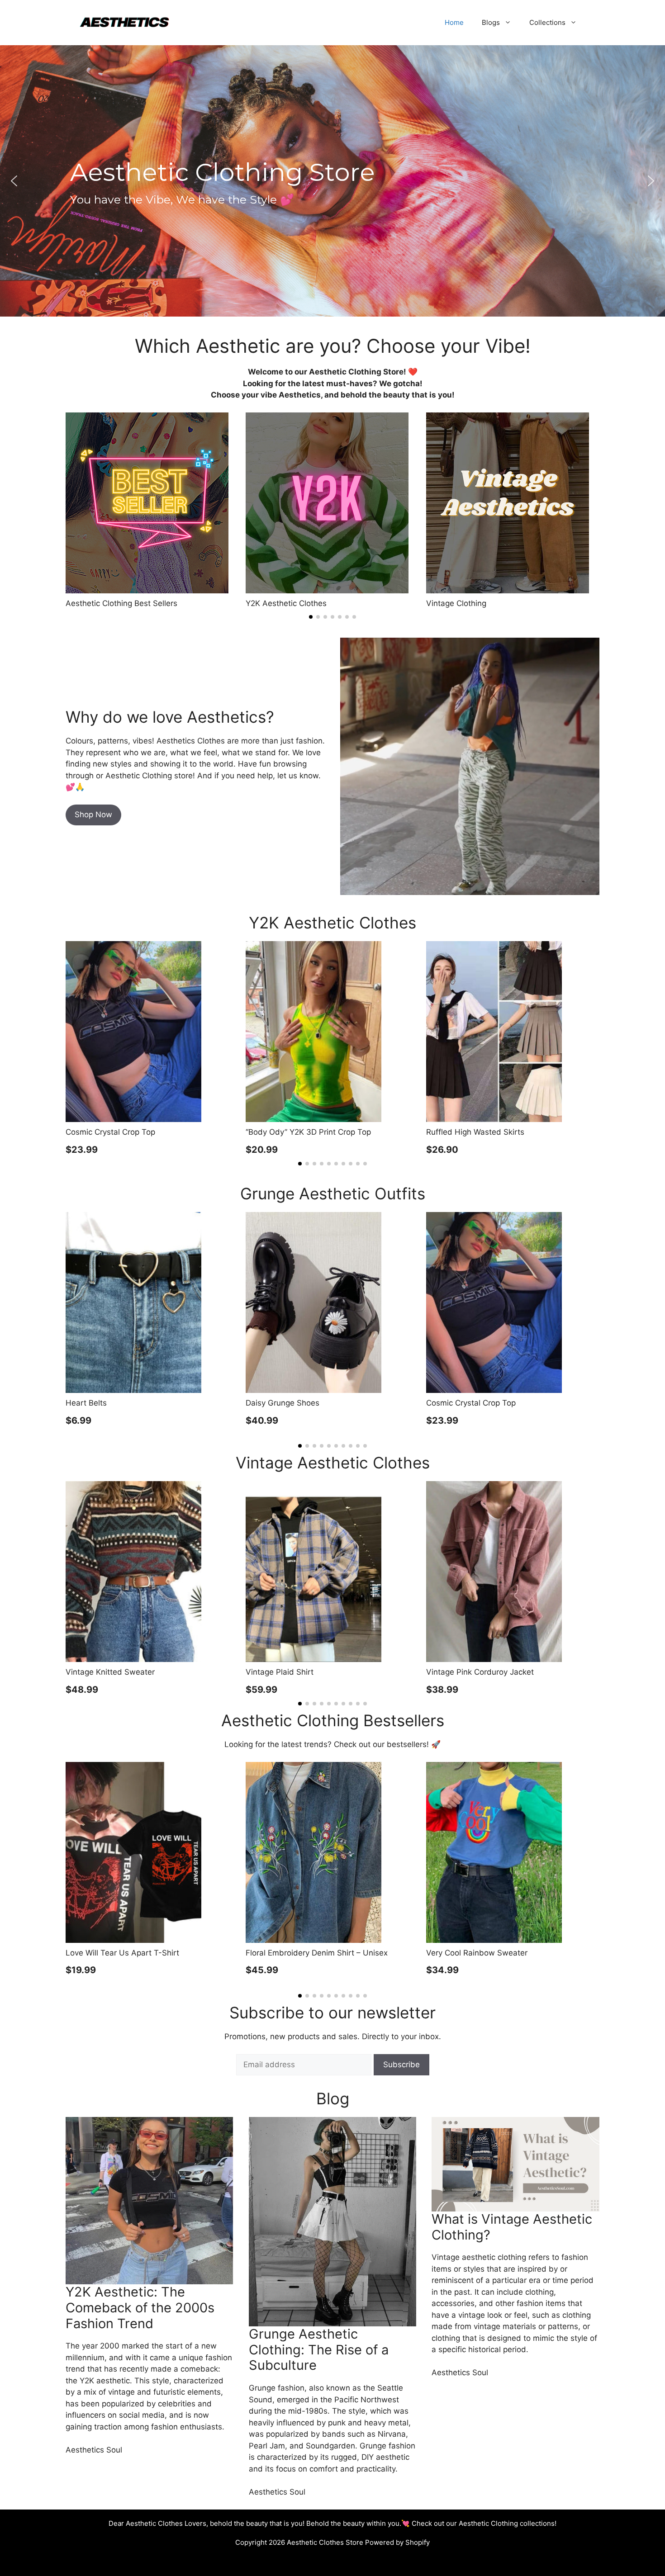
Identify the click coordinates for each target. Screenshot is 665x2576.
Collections (547, 22)
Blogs (491, 22)
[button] (14, 181)
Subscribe (401, 2065)
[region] (332, 181)
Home (454, 22)
